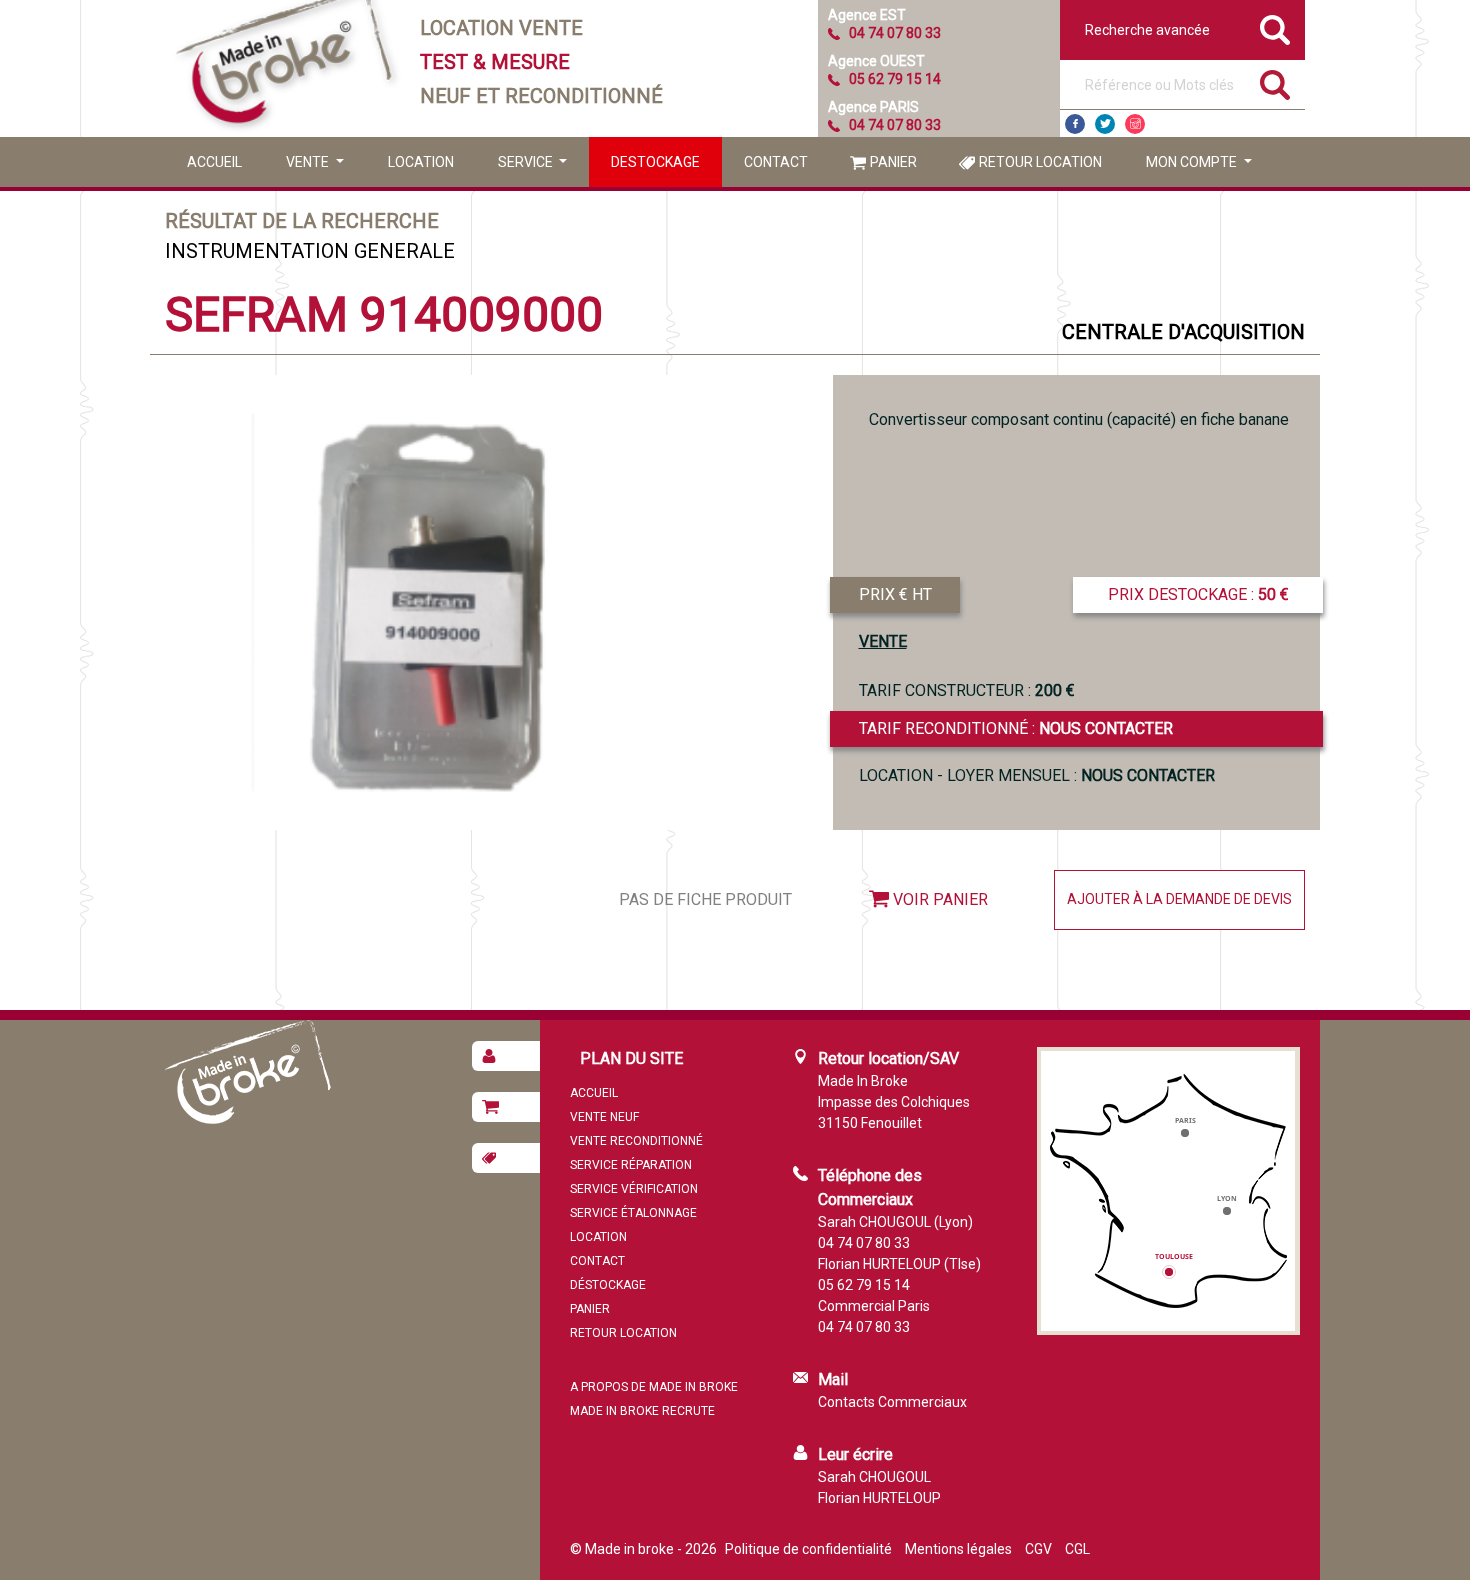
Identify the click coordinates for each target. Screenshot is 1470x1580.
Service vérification (634, 1189)
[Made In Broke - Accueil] (285, 68)
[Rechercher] (1275, 85)
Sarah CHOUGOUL (874, 1477)
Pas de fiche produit (705, 899)
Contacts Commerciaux (892, 1402)
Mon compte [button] (1193, 162)
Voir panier (940, 899)
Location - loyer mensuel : (1037, 775)
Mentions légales (958, 1549)
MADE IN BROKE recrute (642, 1411)
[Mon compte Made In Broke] (506, 1056)
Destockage (655, 162)
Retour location (1040, 162)
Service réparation (631, 1165)
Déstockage (608, 1285)
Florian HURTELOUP (879, 1498)
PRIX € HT (895, 594)
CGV (1038, 1549)
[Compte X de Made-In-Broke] (1105, 124)
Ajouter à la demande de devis (1179, 899)
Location (421, 162)
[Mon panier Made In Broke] (506, 1107)
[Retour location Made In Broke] (506, 1158)
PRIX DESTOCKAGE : (1198, 594)
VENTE (883, 641)
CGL (1077, 1549)
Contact (776, 162)
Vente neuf (604, 1117)
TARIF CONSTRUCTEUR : (967, 690)
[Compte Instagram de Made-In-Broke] (1135, 124)
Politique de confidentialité (808, 1549)
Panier (893, 162)
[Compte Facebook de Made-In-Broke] (1075, 124)
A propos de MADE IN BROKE (654, 1387)
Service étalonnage (633, 1213)
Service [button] (527, 162)
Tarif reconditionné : (1016, 728)
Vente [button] (309, 162)
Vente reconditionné (636, 1141)
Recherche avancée (1147, 30)
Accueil (214, 162)
